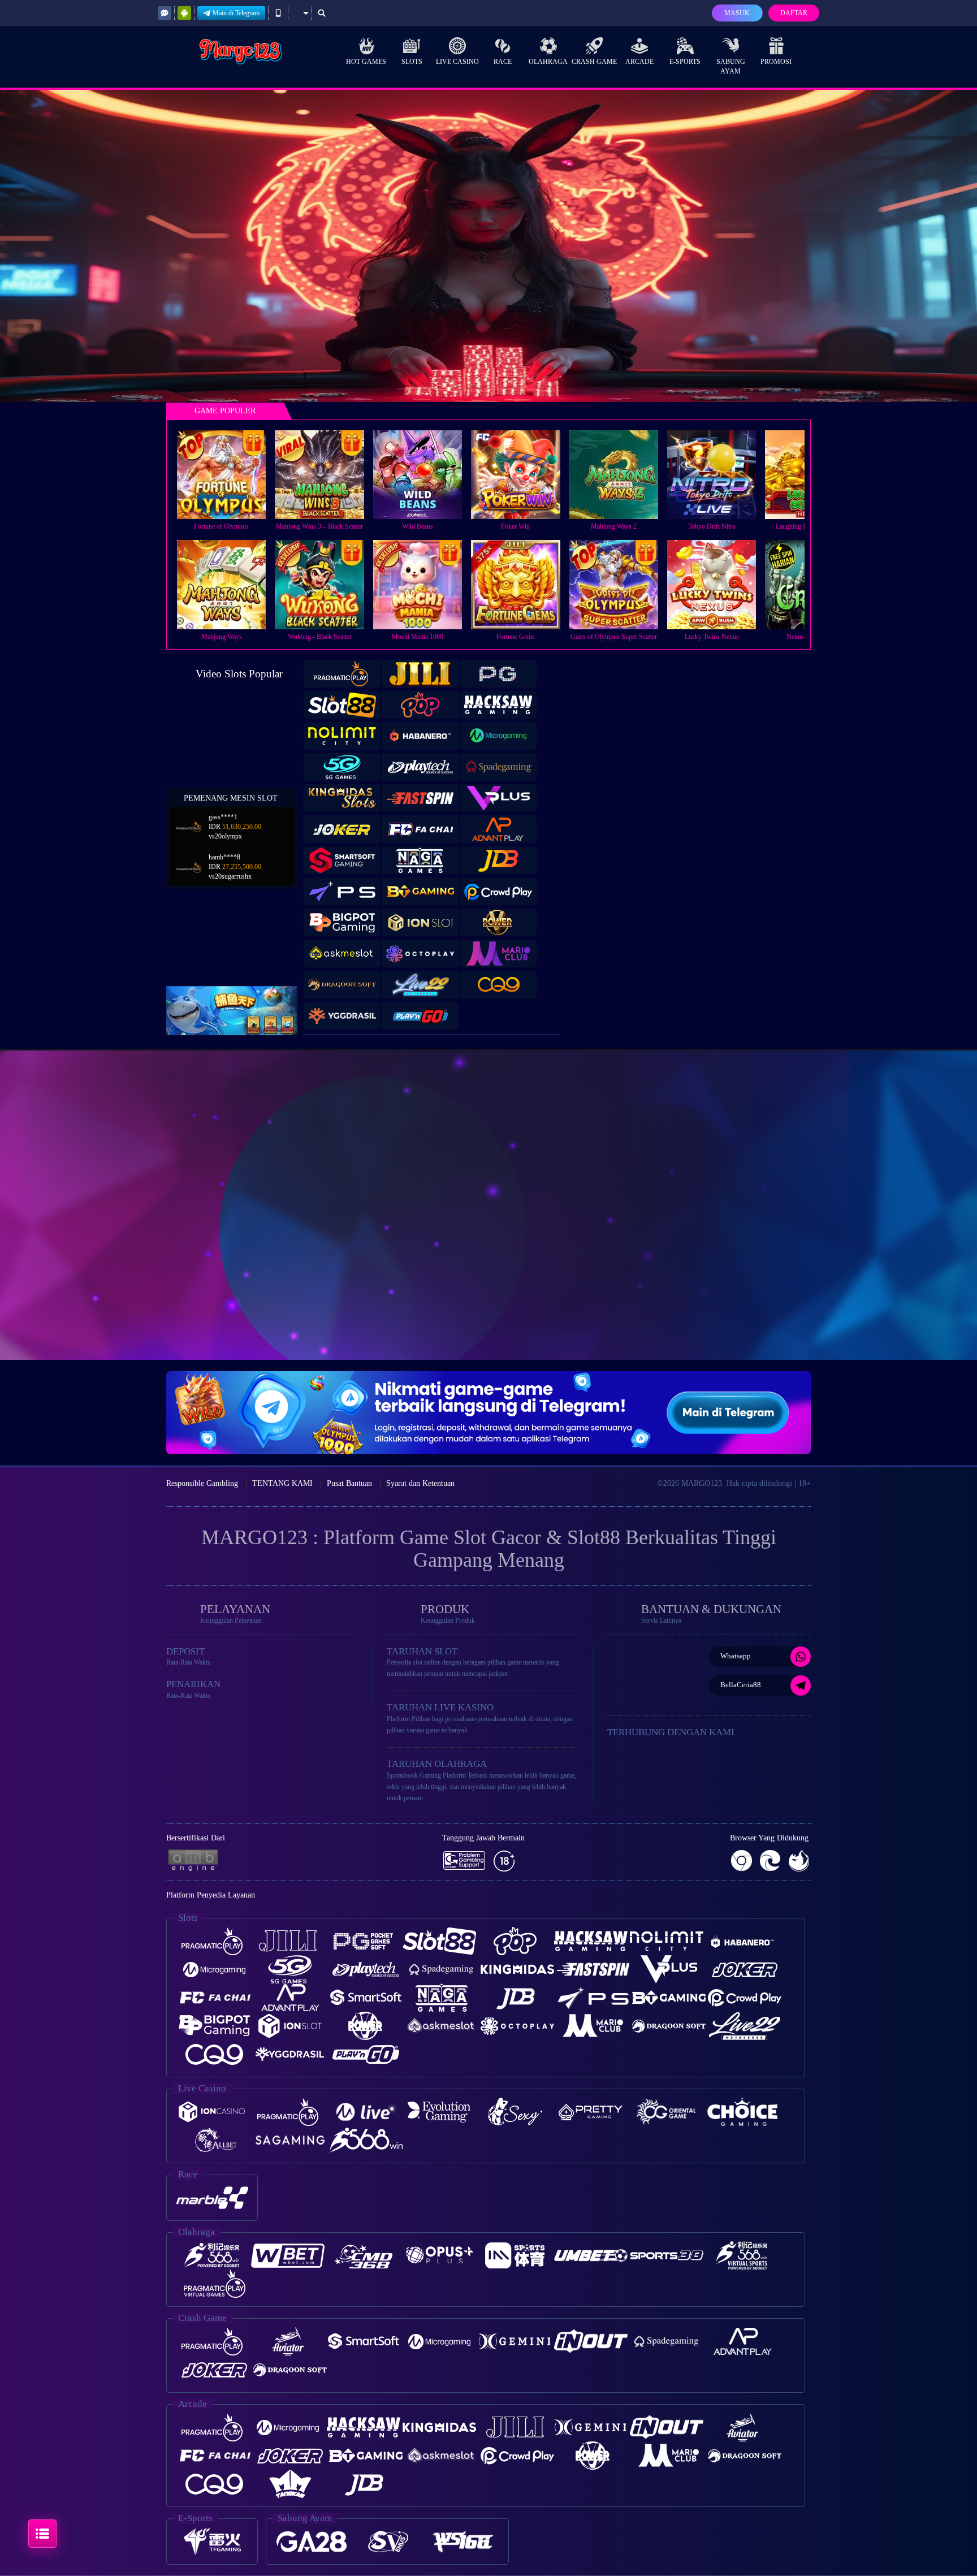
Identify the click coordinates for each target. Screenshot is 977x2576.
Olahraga (548, 62)
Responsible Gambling (202, 1483)
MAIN (229, 475)
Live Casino (457, 62)
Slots (412, 62)
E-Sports (685, 62)
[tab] (342, 674)
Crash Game (594, 62)
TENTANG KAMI (282, 1483)
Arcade (639, 62)
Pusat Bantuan (349, 1483)
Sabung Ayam (731, 66)
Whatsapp (736, 1656)
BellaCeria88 (741, 1685)
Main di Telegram (236, 13)
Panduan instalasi (931, 1225)
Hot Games (366, 62)
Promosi (776, 62)
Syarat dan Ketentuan (420, 1483)
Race (503, 62)
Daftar (794, 13)
